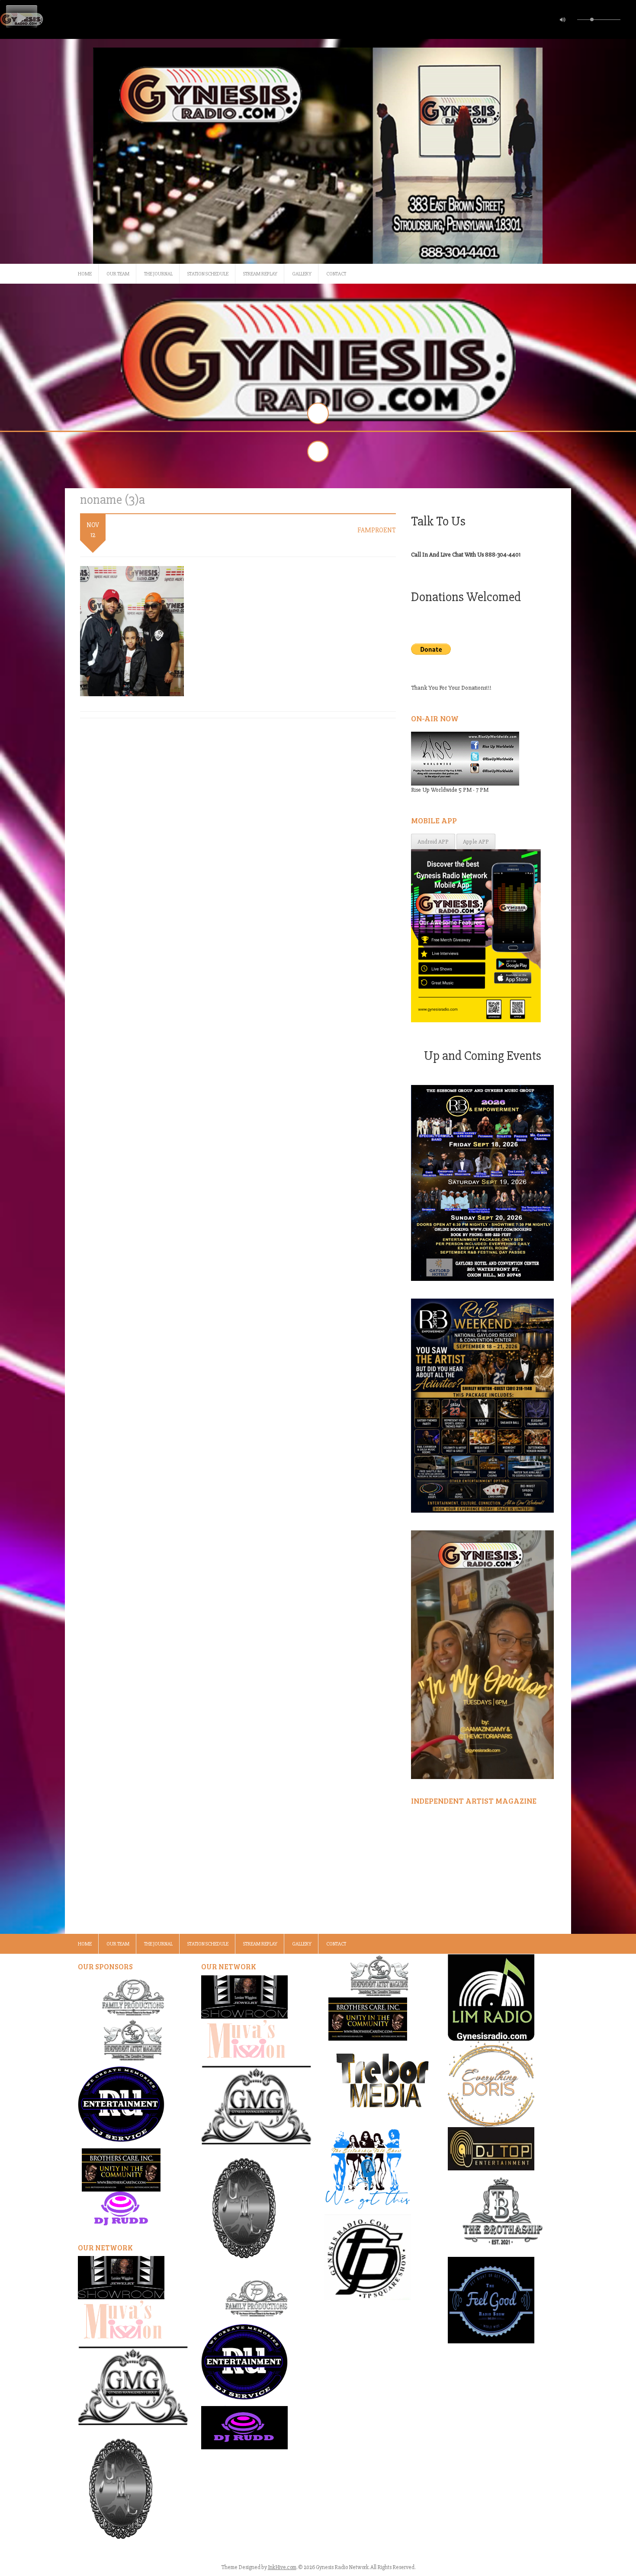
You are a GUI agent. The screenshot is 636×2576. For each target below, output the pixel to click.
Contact (336, 274)
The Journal (158, 274)
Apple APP (476, 842)
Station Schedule (208, 274)
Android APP (433, 842)
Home (85, 274)
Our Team (118, 274)
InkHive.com (282, 2567)
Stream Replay (260, 274)
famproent (377, 530)
